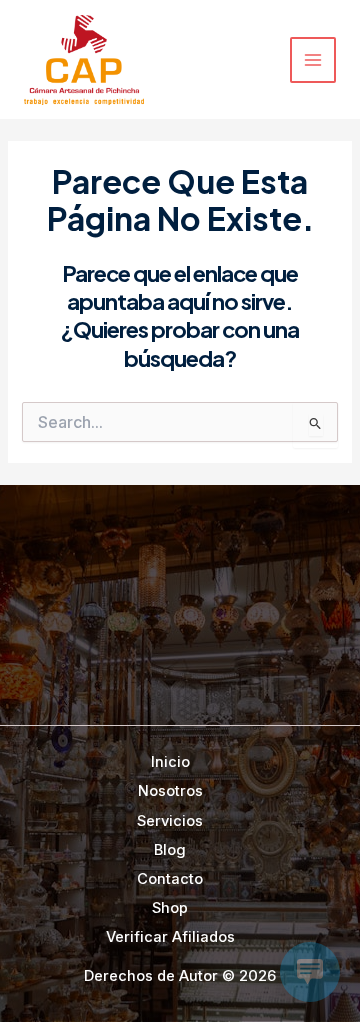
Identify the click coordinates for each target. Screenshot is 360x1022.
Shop (170, 908)
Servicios (170, 821)
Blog (170, 850)
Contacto (170, 879)
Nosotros (170, 791)
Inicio (170, 762)
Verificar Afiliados (170, 937)
